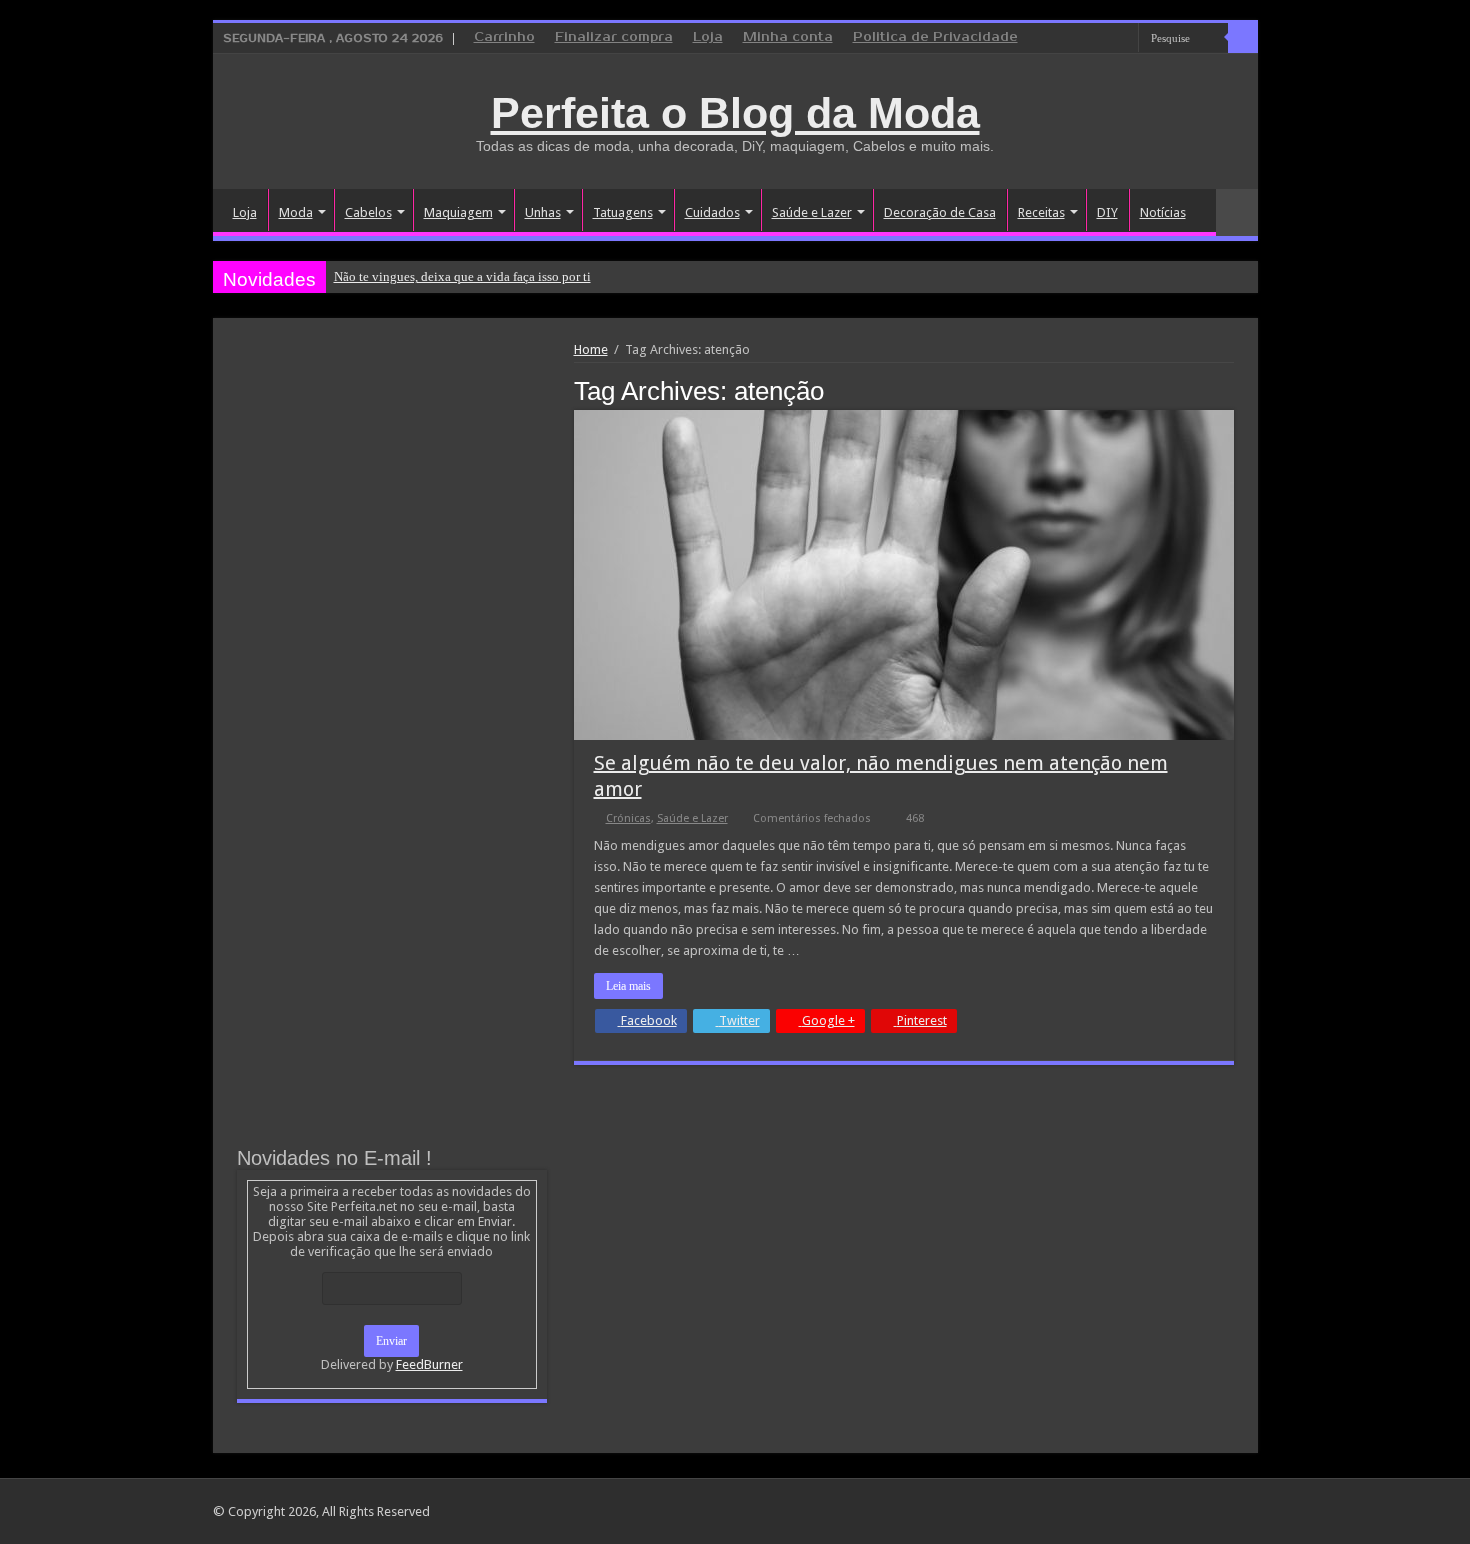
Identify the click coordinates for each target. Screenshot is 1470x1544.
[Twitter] (1104, 39)
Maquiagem (458, 212)
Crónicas (628, 818)
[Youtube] (1123, 39)
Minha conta (788, 37)
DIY (1107, 212)
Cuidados (712, 212)
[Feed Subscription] (1228, 390)
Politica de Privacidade (935, 37)
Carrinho (504, 37)
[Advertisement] (392, 492)
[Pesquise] (1243, 38)
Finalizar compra (614, 37)
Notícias (1163, 212)
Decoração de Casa (940, 212)
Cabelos (368, 212)
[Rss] (1047, 39)
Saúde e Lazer (812, 212)
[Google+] (1066, 39)
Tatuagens (623, 212)
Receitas (1041, 212)
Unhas (543, 212)
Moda (296, 212)
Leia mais (628, 986)
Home (591, 349)
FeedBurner (429, 1364)
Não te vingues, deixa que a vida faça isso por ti (462, 276)
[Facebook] (1085, 39)
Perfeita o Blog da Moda (735, 113)
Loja (708, 37)
